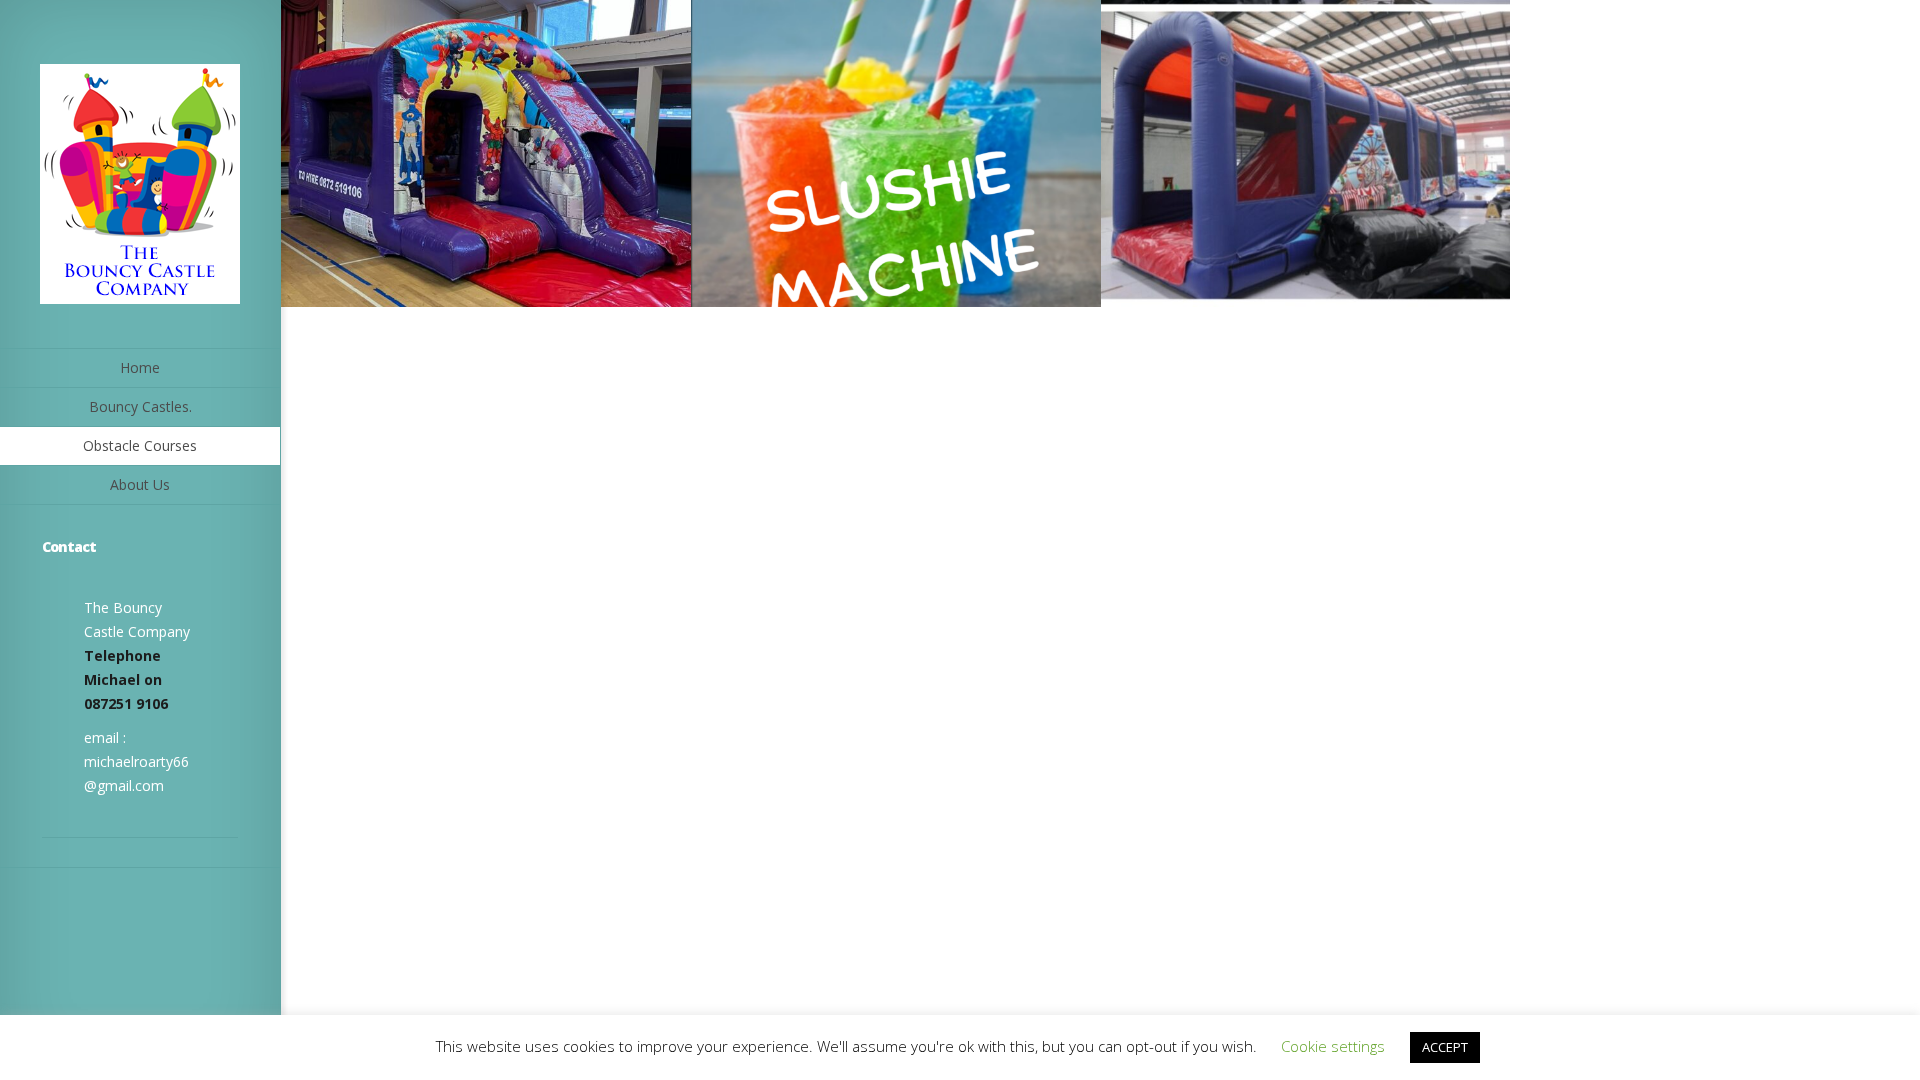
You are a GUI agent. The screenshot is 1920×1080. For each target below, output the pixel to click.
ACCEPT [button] (1445, 1047)
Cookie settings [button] (1333, 1046)
